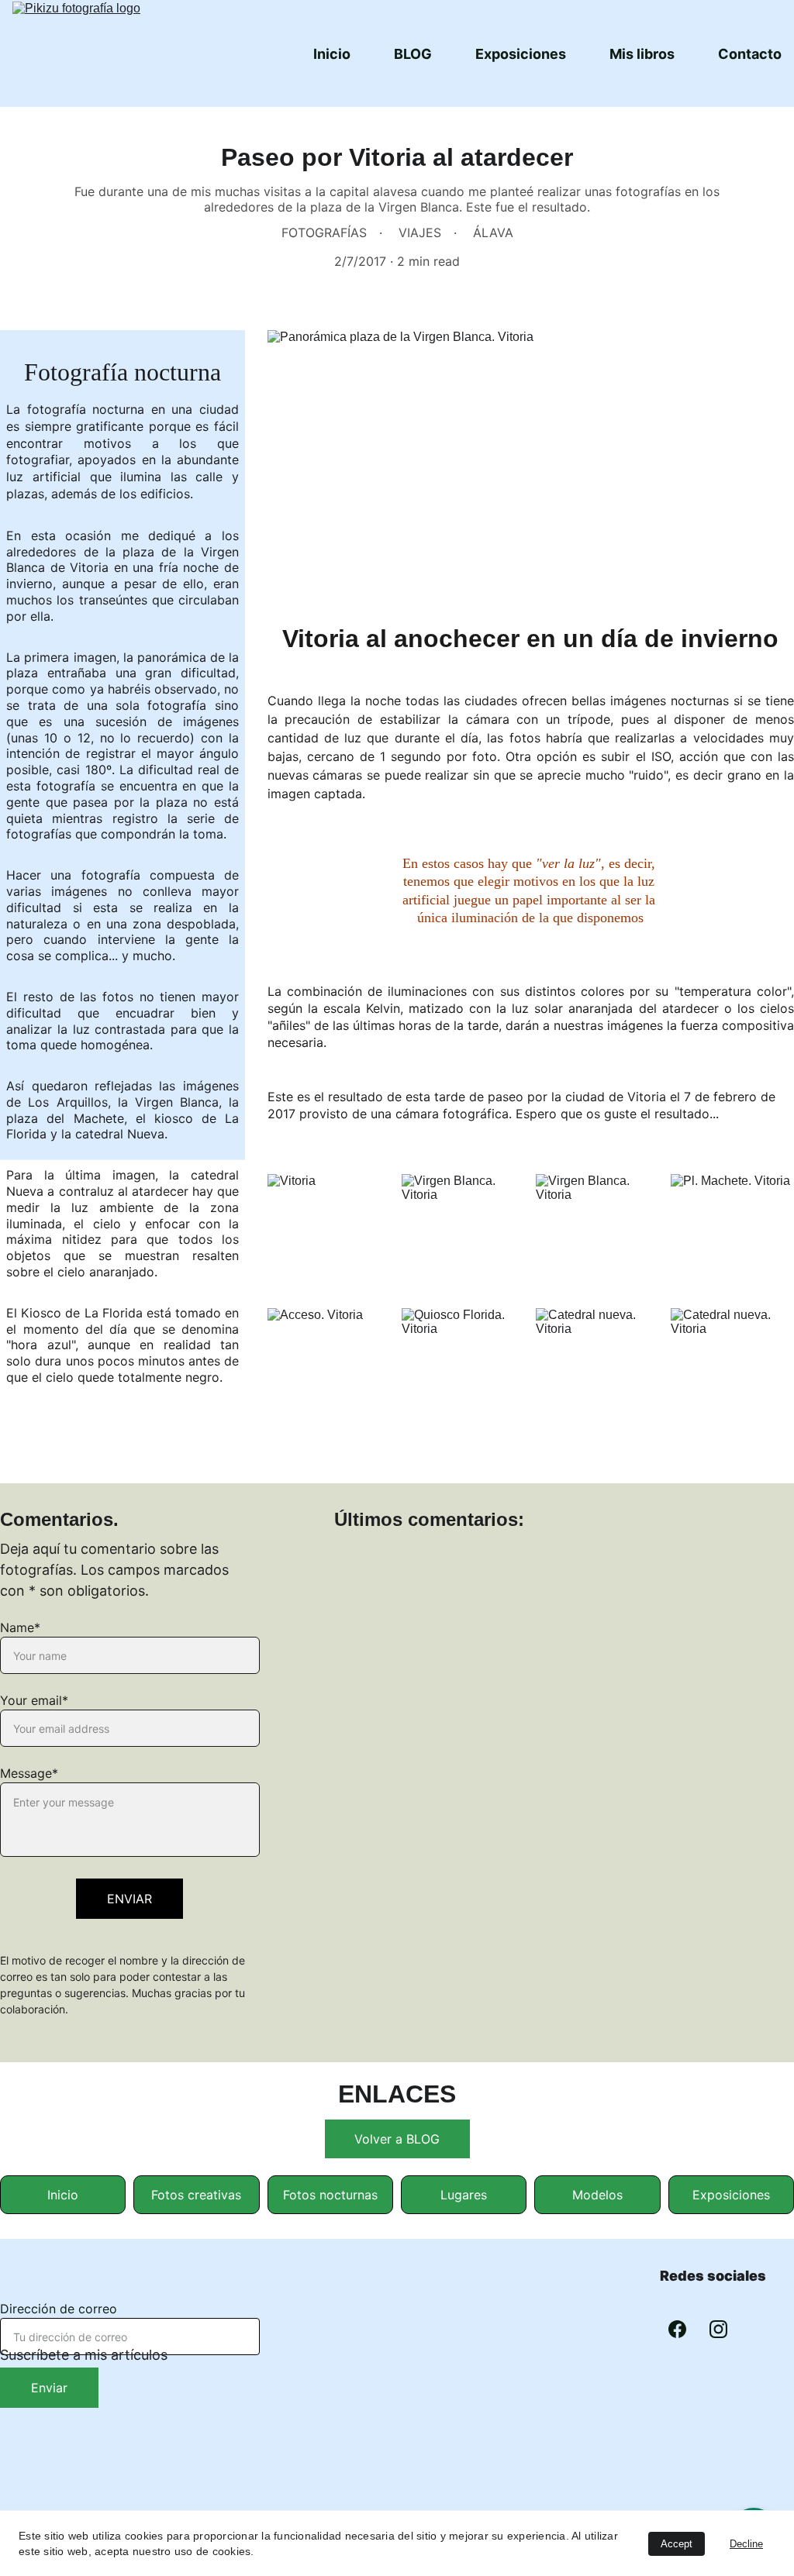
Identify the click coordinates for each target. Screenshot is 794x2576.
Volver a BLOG (397, 2139)
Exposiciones (521, 54)
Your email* (34, 1700)
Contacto (750, 54)
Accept (677, 2544)
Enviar (49, 2388)
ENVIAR (129, 1899)
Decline (746, 2544)
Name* (20, 1627)
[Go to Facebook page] (677, 2329)
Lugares (464, 2195)
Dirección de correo (59, 2309)
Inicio (332, 54)
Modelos (597, 2195)
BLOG (413, 54)
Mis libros (642, 54)
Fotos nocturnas (330, 2195)
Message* (29, 1773)
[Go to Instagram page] (718, 2329)
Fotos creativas (196, 2195)
